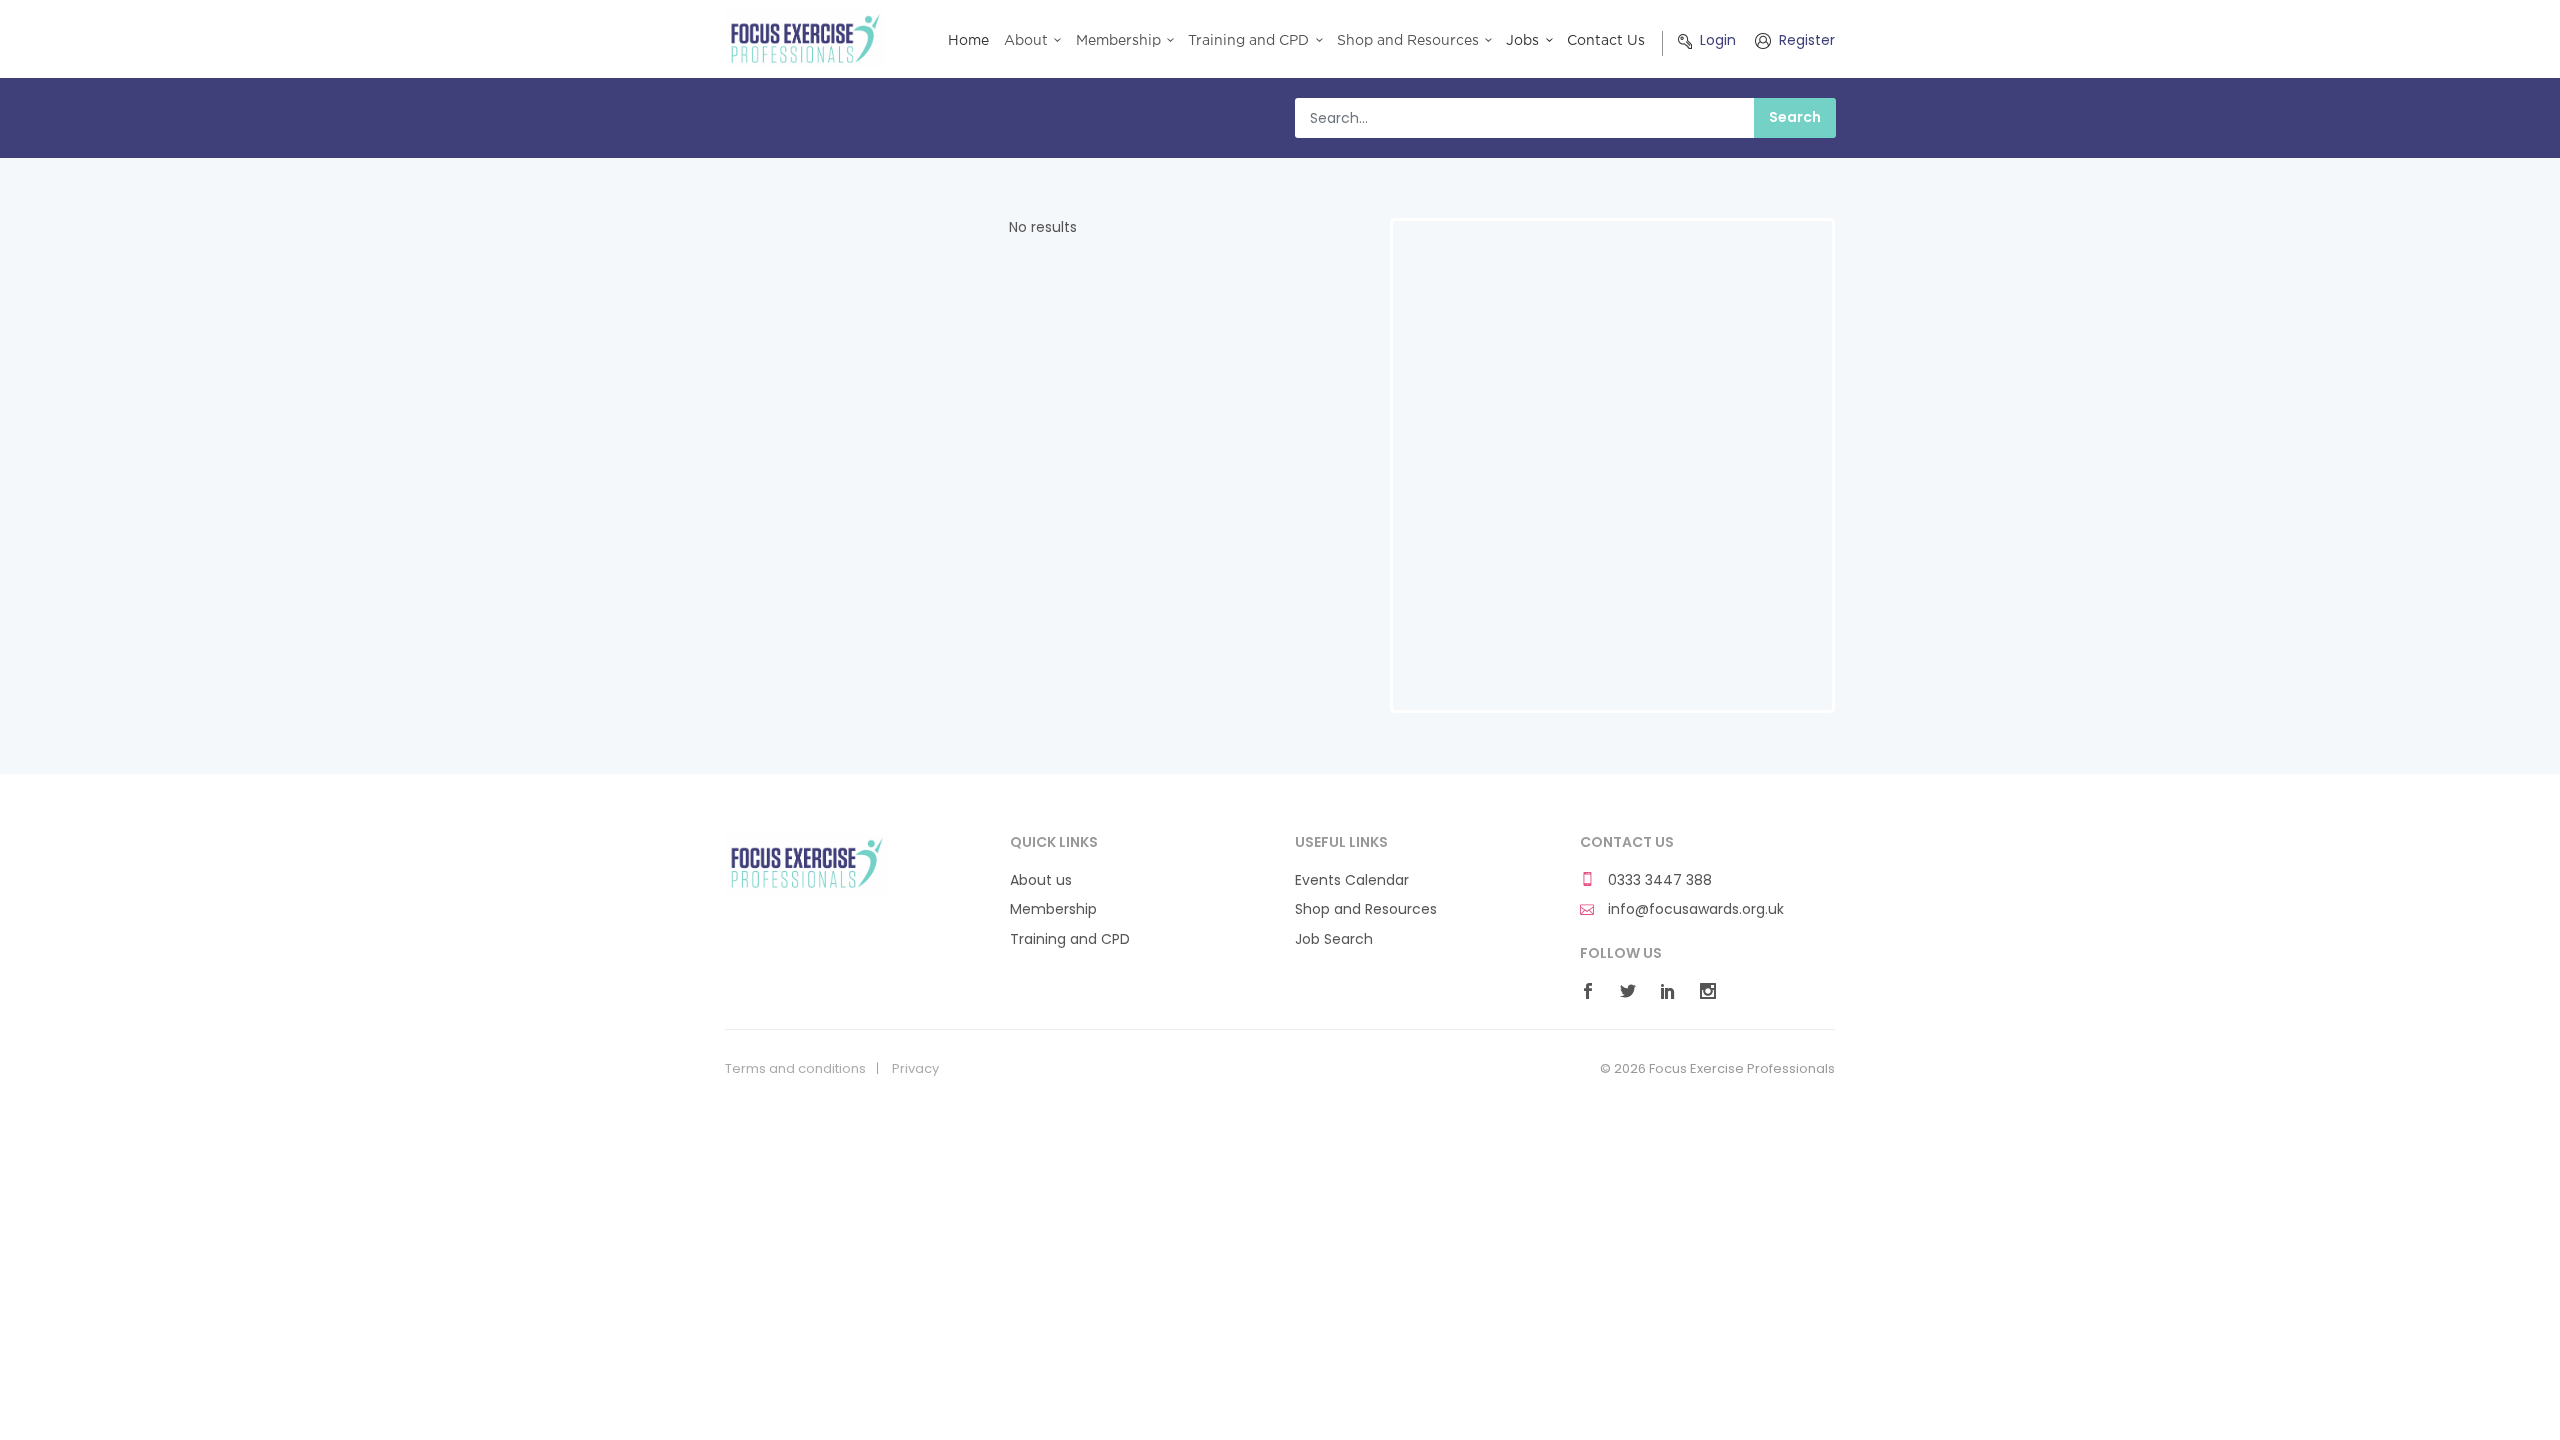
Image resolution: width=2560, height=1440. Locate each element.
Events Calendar (1352, 880)
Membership (1053, 909)
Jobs (1522, 41)
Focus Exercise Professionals (806, 38)
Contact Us (1606, 41)
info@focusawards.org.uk (1694, 909)
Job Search (1334, 939)
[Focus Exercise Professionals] (806, 864)
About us (1041, 880)
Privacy (915, 1069)
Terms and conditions (795, 1069)
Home (968, 41)
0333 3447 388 (1658, 880)
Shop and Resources (1366, 909)
